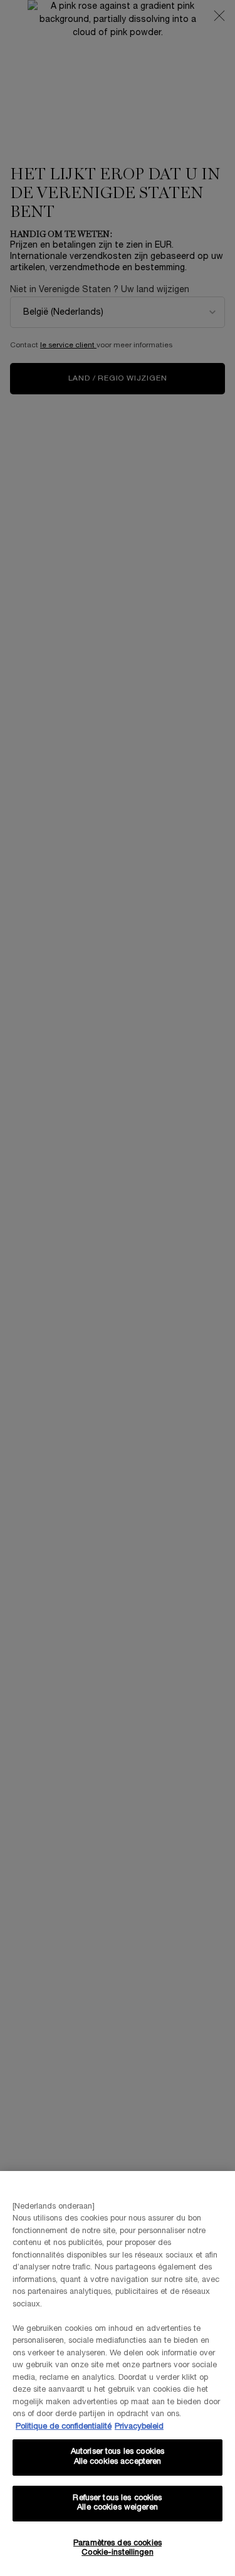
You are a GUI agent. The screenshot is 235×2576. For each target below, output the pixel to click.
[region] (118, 2374)
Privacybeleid (139, 2427)
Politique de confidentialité (64, 2427)
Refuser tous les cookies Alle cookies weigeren (117, 2503)
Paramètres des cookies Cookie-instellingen (118, 2548)
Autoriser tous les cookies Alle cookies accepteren (118, 2457)
